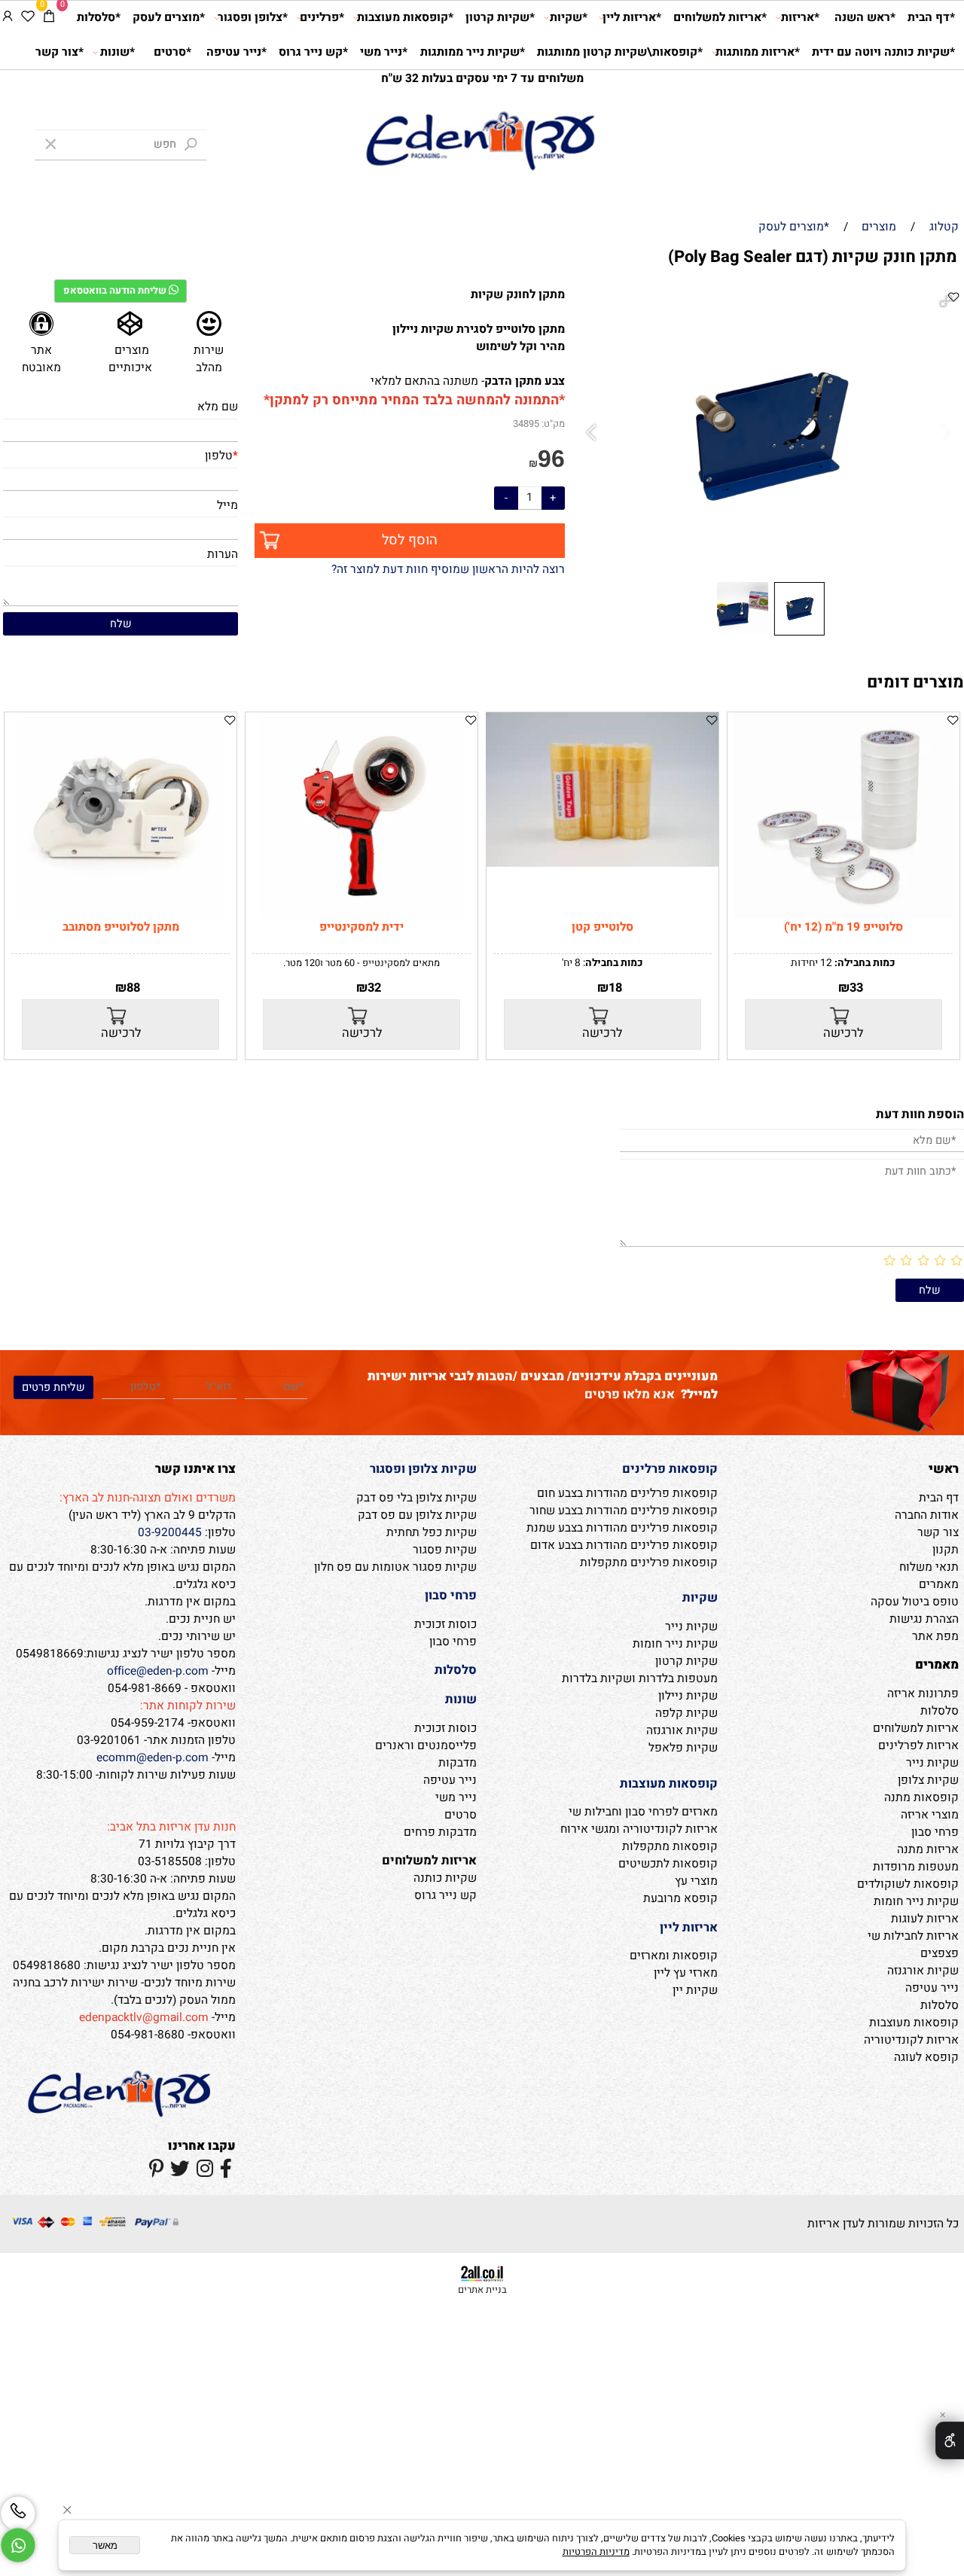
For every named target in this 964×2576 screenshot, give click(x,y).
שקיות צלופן (928, 1780)
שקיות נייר (932, 1763)
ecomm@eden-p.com (153, 1758)
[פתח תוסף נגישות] (950, 2440)
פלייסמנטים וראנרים (426, 1746)
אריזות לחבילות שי (913, 1936)
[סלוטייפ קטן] (602, 863)
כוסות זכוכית (445, 1625)
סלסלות (940, 1711)
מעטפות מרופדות (916, 1867)
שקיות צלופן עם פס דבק (417, 1515)
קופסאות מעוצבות (914, 2023)
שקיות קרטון (686, 1661)
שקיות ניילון (688, 1696)
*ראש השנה (865, 18)
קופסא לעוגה (926, 2058)
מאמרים (939, 1585)
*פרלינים (322, 18)
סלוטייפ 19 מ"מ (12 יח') (843, 927)
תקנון (946, 1550)
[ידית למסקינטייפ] (361, 915)
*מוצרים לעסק (169, 18)
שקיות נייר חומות (916, 1902)
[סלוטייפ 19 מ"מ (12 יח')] (843, 915)
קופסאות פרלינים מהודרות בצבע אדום (624, 1546)
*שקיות (569, 18)
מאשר (105, 2546)
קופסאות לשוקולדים (908, 1884)
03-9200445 (170, 1533)
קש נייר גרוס (445, 1896)
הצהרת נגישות (924, 1619)
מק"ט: (553, 424)
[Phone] (18, 2514)
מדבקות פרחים (440, 1832)
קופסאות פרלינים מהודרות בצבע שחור (624, 1511)
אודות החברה (927, 1515)
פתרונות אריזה (923, 1694)
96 (551, 459)
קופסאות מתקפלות (670, 1847)
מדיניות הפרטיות (596, 2552)
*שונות (117, 52)
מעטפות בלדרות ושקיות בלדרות (640, 1679)
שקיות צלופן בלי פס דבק (416, 1498)
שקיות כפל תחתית (432, 1533)
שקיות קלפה (686, 1713)
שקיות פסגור (445, 1550)
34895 (526, 424)
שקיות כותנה (445, 1878)
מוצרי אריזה (930, 1815)
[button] (594, 433)
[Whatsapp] (18, 2545)
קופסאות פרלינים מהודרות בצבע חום (627, 1494)
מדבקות (458, 1763)
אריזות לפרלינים (918, 1746)
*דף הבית (931, 18)
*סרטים (172, 52)
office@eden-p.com (158, 1671)
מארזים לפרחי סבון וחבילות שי (643, 1812)
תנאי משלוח (929, 1567)
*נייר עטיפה (236, 52)
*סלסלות (99, 18)
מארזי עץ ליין (686, 1973)
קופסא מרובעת (680, 1899)
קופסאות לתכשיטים (668, 1864)
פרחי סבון (935, 1832)
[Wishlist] (28, 18)
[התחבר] (8, 18)
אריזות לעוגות (925, 1919)
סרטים (461, 1815)
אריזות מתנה (928, 1850)
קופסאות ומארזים (674, 1956)
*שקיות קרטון (500, 18)
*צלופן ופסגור (253, 18)
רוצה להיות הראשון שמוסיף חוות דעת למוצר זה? (448, 570)
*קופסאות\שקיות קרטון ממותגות (620, 52)
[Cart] (49, 18)
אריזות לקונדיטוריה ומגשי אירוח (639, 1829)
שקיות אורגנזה (923, 1971)
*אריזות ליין (632, 18)
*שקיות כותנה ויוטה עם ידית (883, 52)
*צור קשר (59, 52)
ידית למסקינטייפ (361, 927)
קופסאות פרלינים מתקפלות (649, 1563)
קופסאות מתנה (921, 1798)
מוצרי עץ (696, 1881)
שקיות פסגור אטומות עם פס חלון (395, 1567)
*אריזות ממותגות (758, 52)
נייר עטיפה (932, 1988)
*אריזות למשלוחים (720, 18)
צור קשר (938, 1533)
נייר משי (456, 1798)
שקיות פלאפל (683, 1748)
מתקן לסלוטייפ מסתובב (121, 927)
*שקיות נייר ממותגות (473, 52)
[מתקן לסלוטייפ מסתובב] (120, 915)
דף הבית (939, 1498)
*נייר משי (384, 52)
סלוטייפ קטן (602, 927)
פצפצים (940, 1954)
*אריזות (800, 18)
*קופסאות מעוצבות (405, 18)
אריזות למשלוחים (916, 1729)
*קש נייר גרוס (313, 52)
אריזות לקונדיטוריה (911, 2040)
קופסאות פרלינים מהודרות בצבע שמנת (622, 1528)
